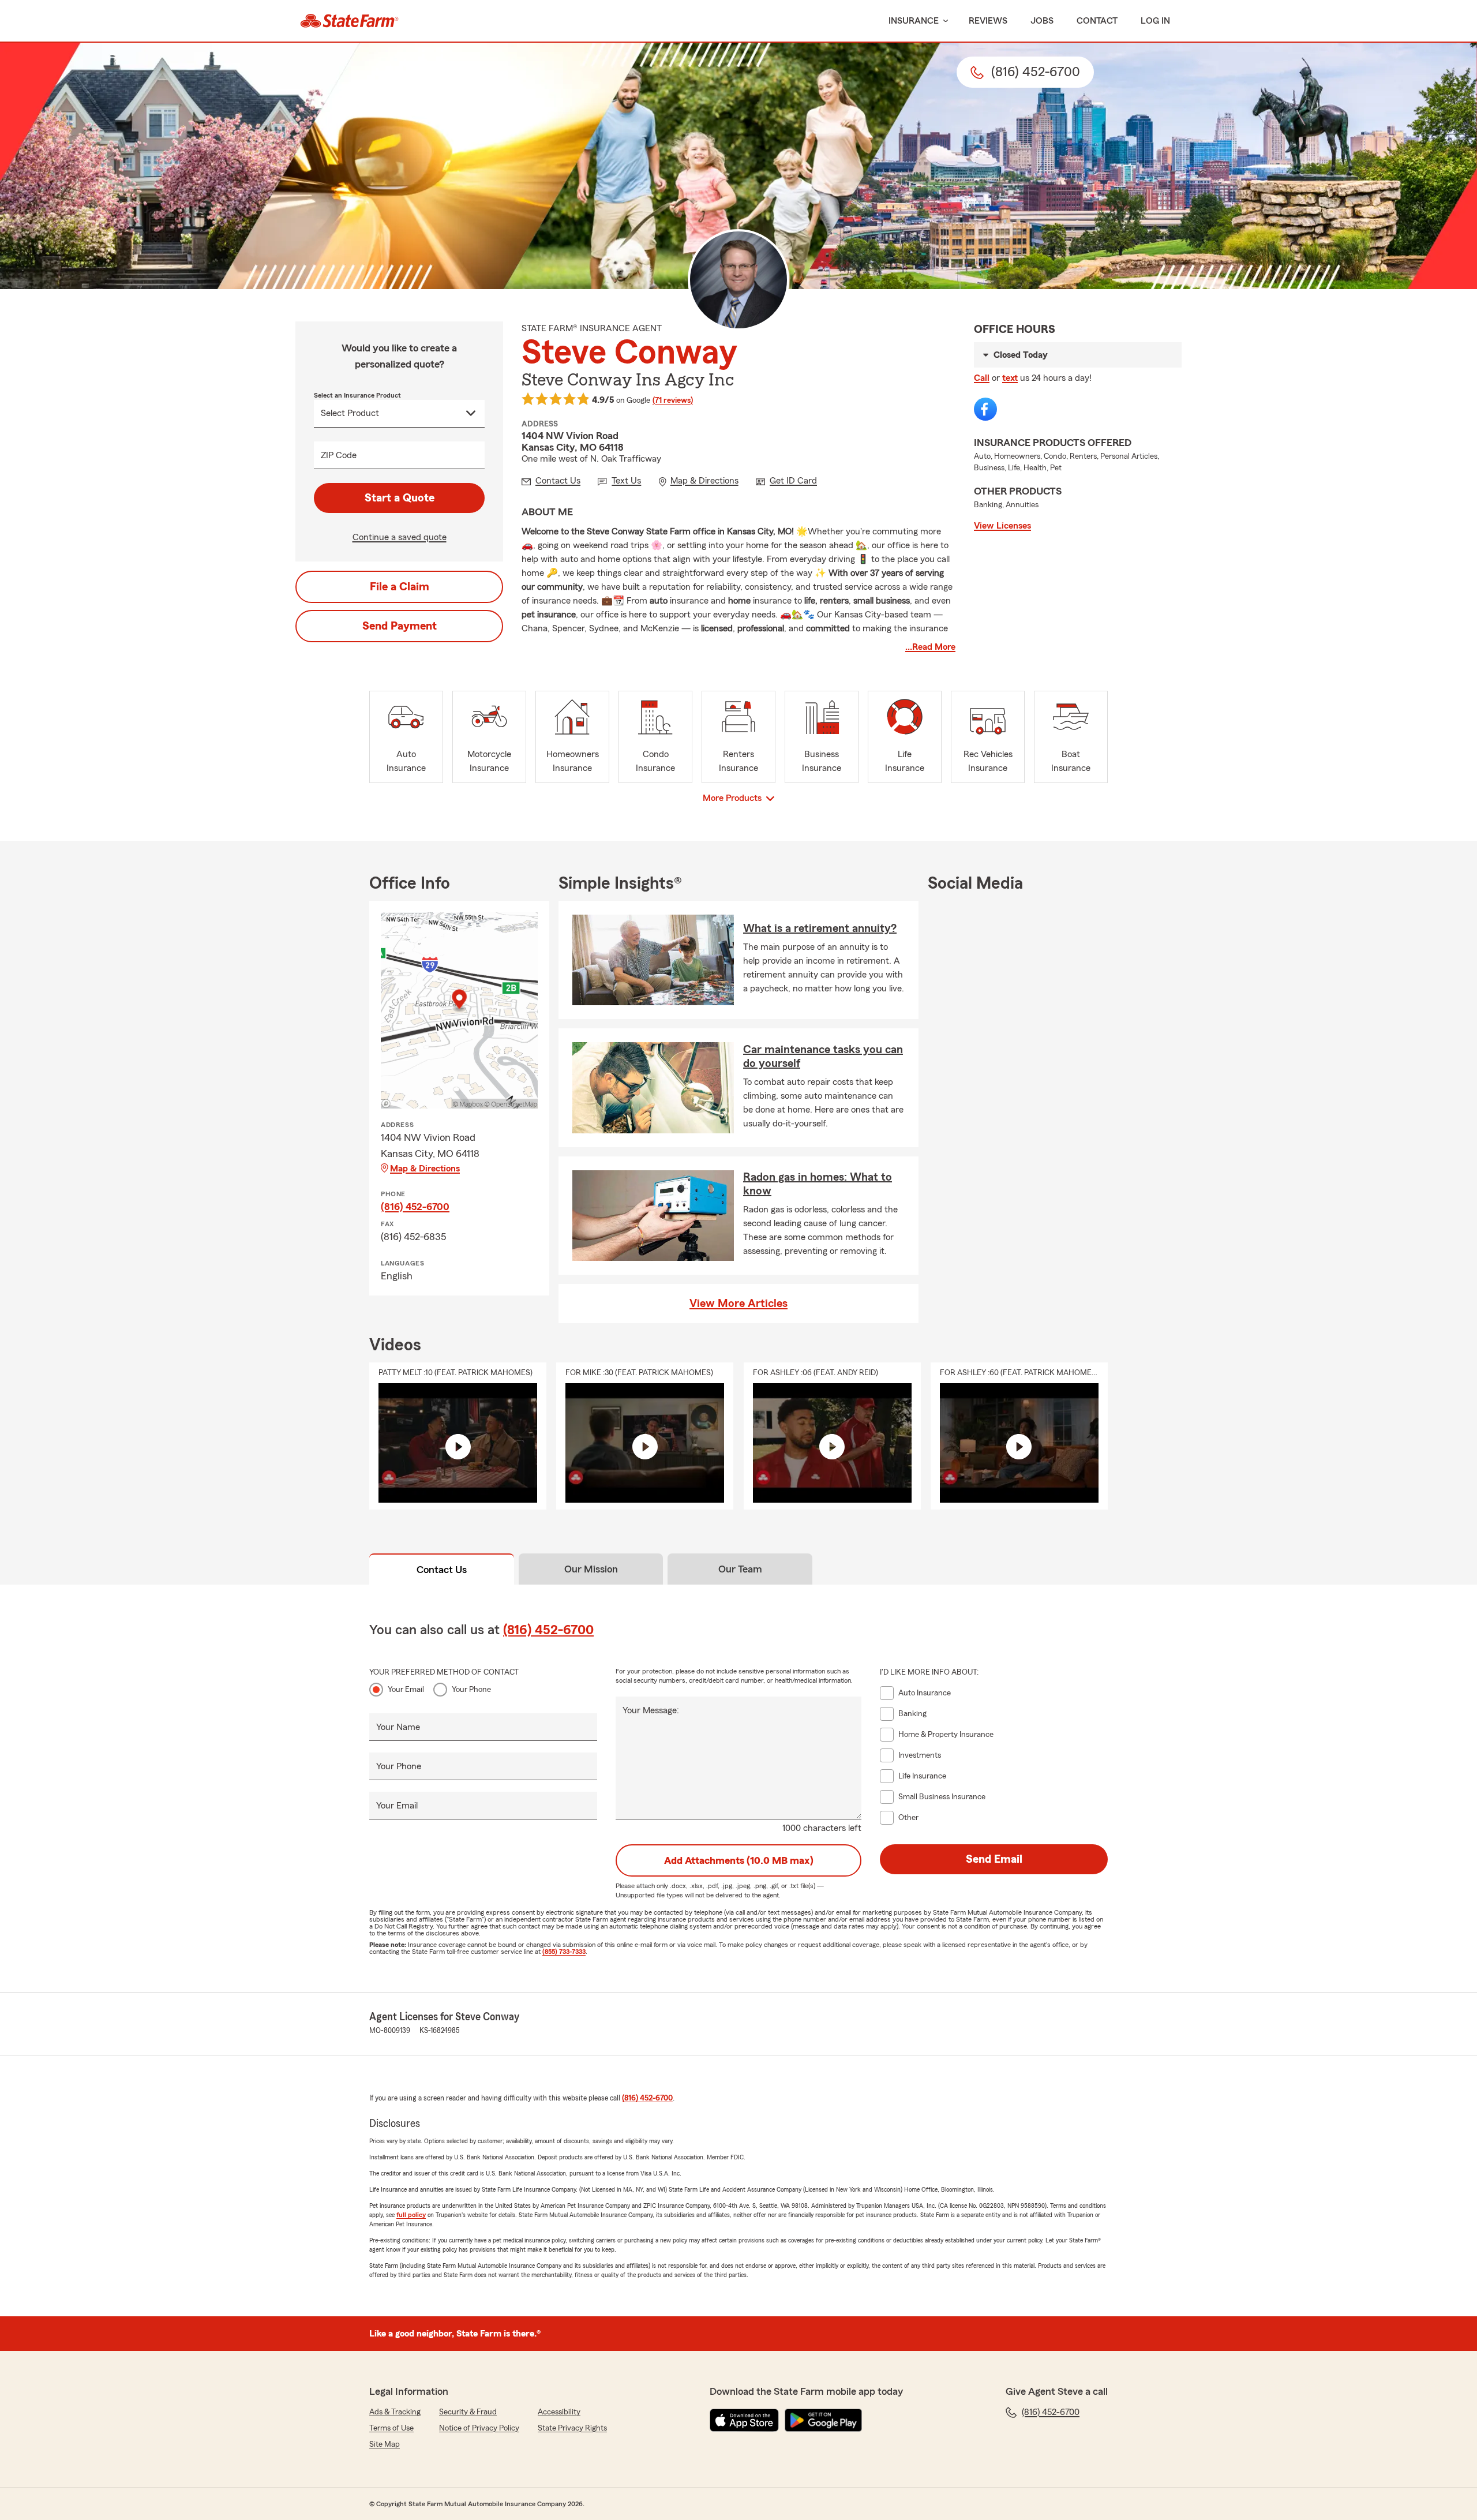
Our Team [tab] (740, 1569)
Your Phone (471, 1690)
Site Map (385, 2444)
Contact (1097, 21)
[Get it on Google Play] (823, 2420)
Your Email (406, 1690)
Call (982, 378)
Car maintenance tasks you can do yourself (823, 1057)
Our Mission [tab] (591, 1569)
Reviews (988, 21)
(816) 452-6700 (415, 1207)
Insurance (914, 21)
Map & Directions (425, 1169)
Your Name (398, 1727)
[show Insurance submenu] (943, 21)
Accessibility (559, 2412)
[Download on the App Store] (744, 2420)
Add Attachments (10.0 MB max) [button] (739, 1860)
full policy (411, 2215)
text (1010, 378)
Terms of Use (391, 2428)
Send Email (994, 1859)
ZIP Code (339, 455)
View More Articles (738, 1304)
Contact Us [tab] (442, 1570)
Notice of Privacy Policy (479, 2428)
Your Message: (651, 1710)
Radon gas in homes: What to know (818, 1184)
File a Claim (400, 587)
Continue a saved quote (400, 537)
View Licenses (1002, 526)
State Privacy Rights (572, 2428)
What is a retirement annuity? (820, 928)
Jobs (1042, 21)
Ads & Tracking (395, 2412)
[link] (349, 21)
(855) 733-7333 (564, 1952)
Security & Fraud (468, 2412)
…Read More (930, 647)
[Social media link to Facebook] (985, 409)
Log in (1155, 21)
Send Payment (400, 626)
